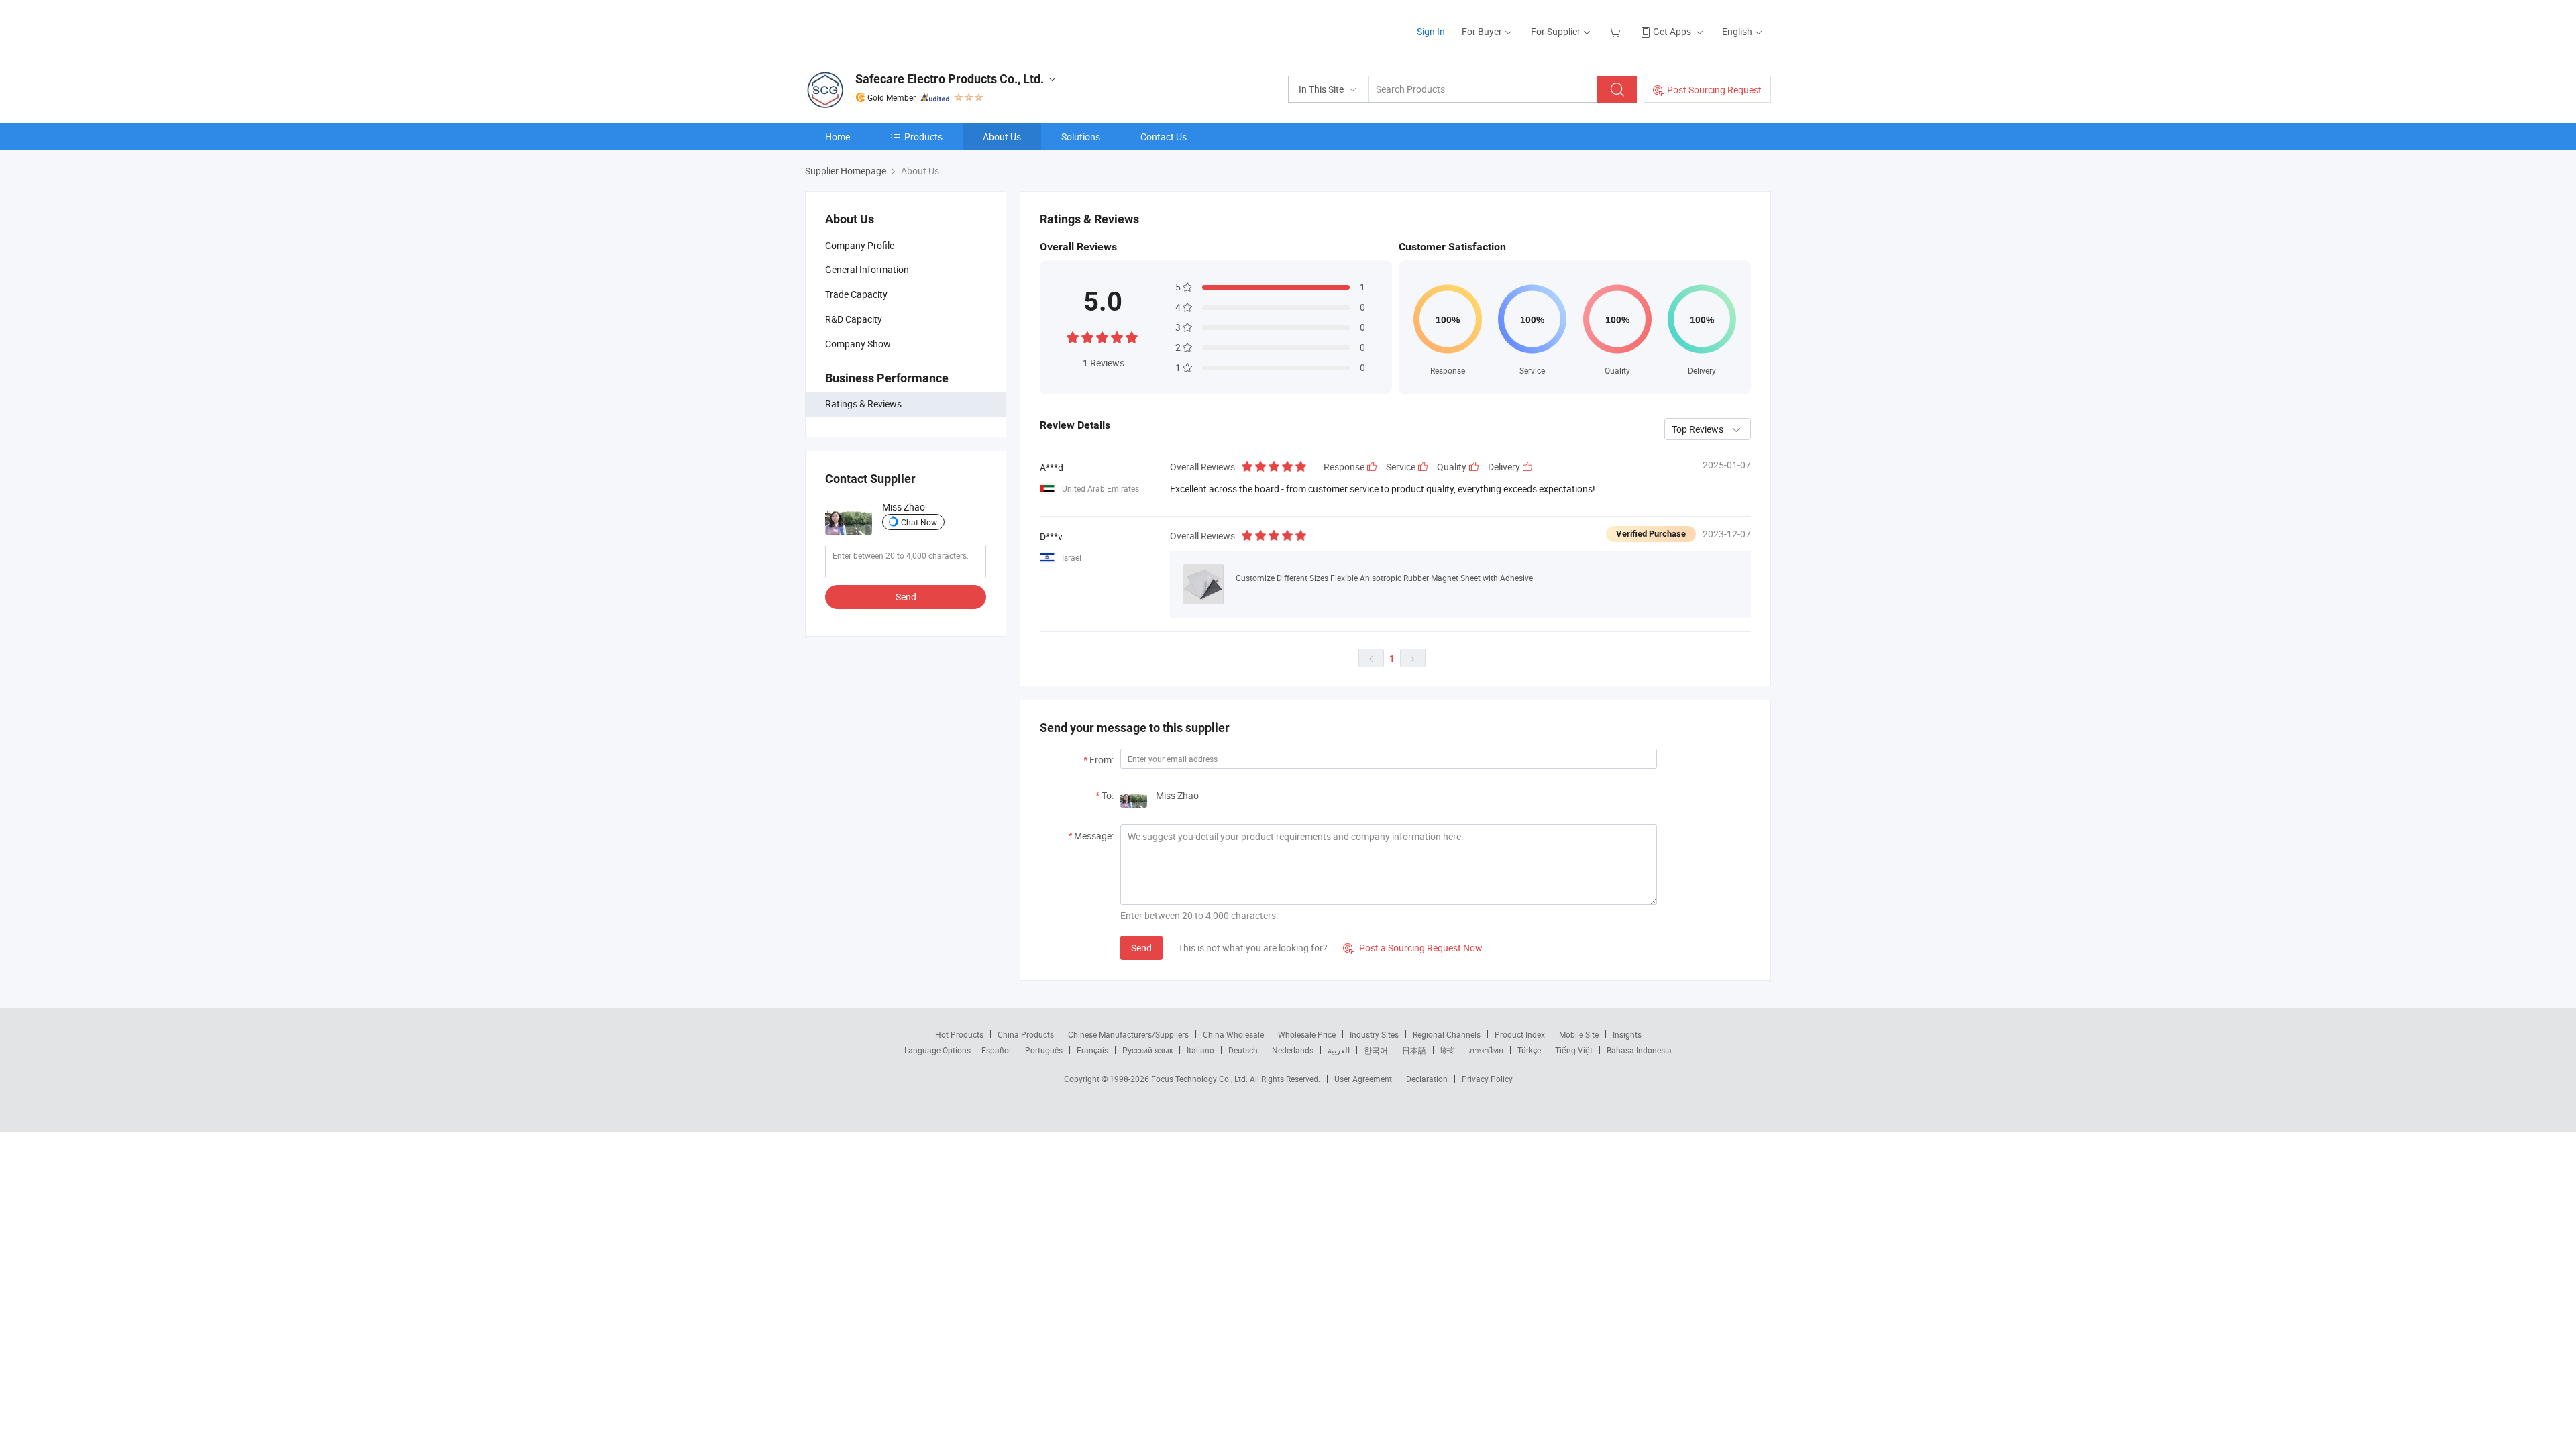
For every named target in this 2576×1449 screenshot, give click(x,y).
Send (906, 597)
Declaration (1427, 1079)
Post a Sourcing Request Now (1413, 948)
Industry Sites (1374, 1034)
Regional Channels (1447, 1034)
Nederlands (1293, 1050)
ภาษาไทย (1486, 1050)
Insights (1627, 1034)
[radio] (1073, 336)
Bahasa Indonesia (1639, 1050)
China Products (1026, 1034)
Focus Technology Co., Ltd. (1200, 1079)
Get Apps (1672, 31)
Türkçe (1529, 1050)
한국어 (1376, 1050)
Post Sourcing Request (1714, 90)
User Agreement (1363, 1079)
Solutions (1081, 137)
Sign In (1431, 31)
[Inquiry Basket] (1616, 31)
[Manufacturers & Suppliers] (891, 26)
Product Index (1520, 1034)
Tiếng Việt (1574, 1050)
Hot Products (959, 1034)
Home (838, 137)
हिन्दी (1448, 1050)
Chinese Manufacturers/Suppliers (1128, 1034)
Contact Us (1164, 137)
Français (1092, 1050)
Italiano (1200, 1050)
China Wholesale (1233, 1034)
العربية (1339, 1050)
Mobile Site (1579, 1034)
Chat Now (919, 522)
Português (1044, 1050)
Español (996, 1050)
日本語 (1414, 1050)
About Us (1002, 137)
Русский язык (1147, 1050)
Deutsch (1243, 1050)
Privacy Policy (1487, 1079)
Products (923, 137)
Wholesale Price (1307, 1034)
